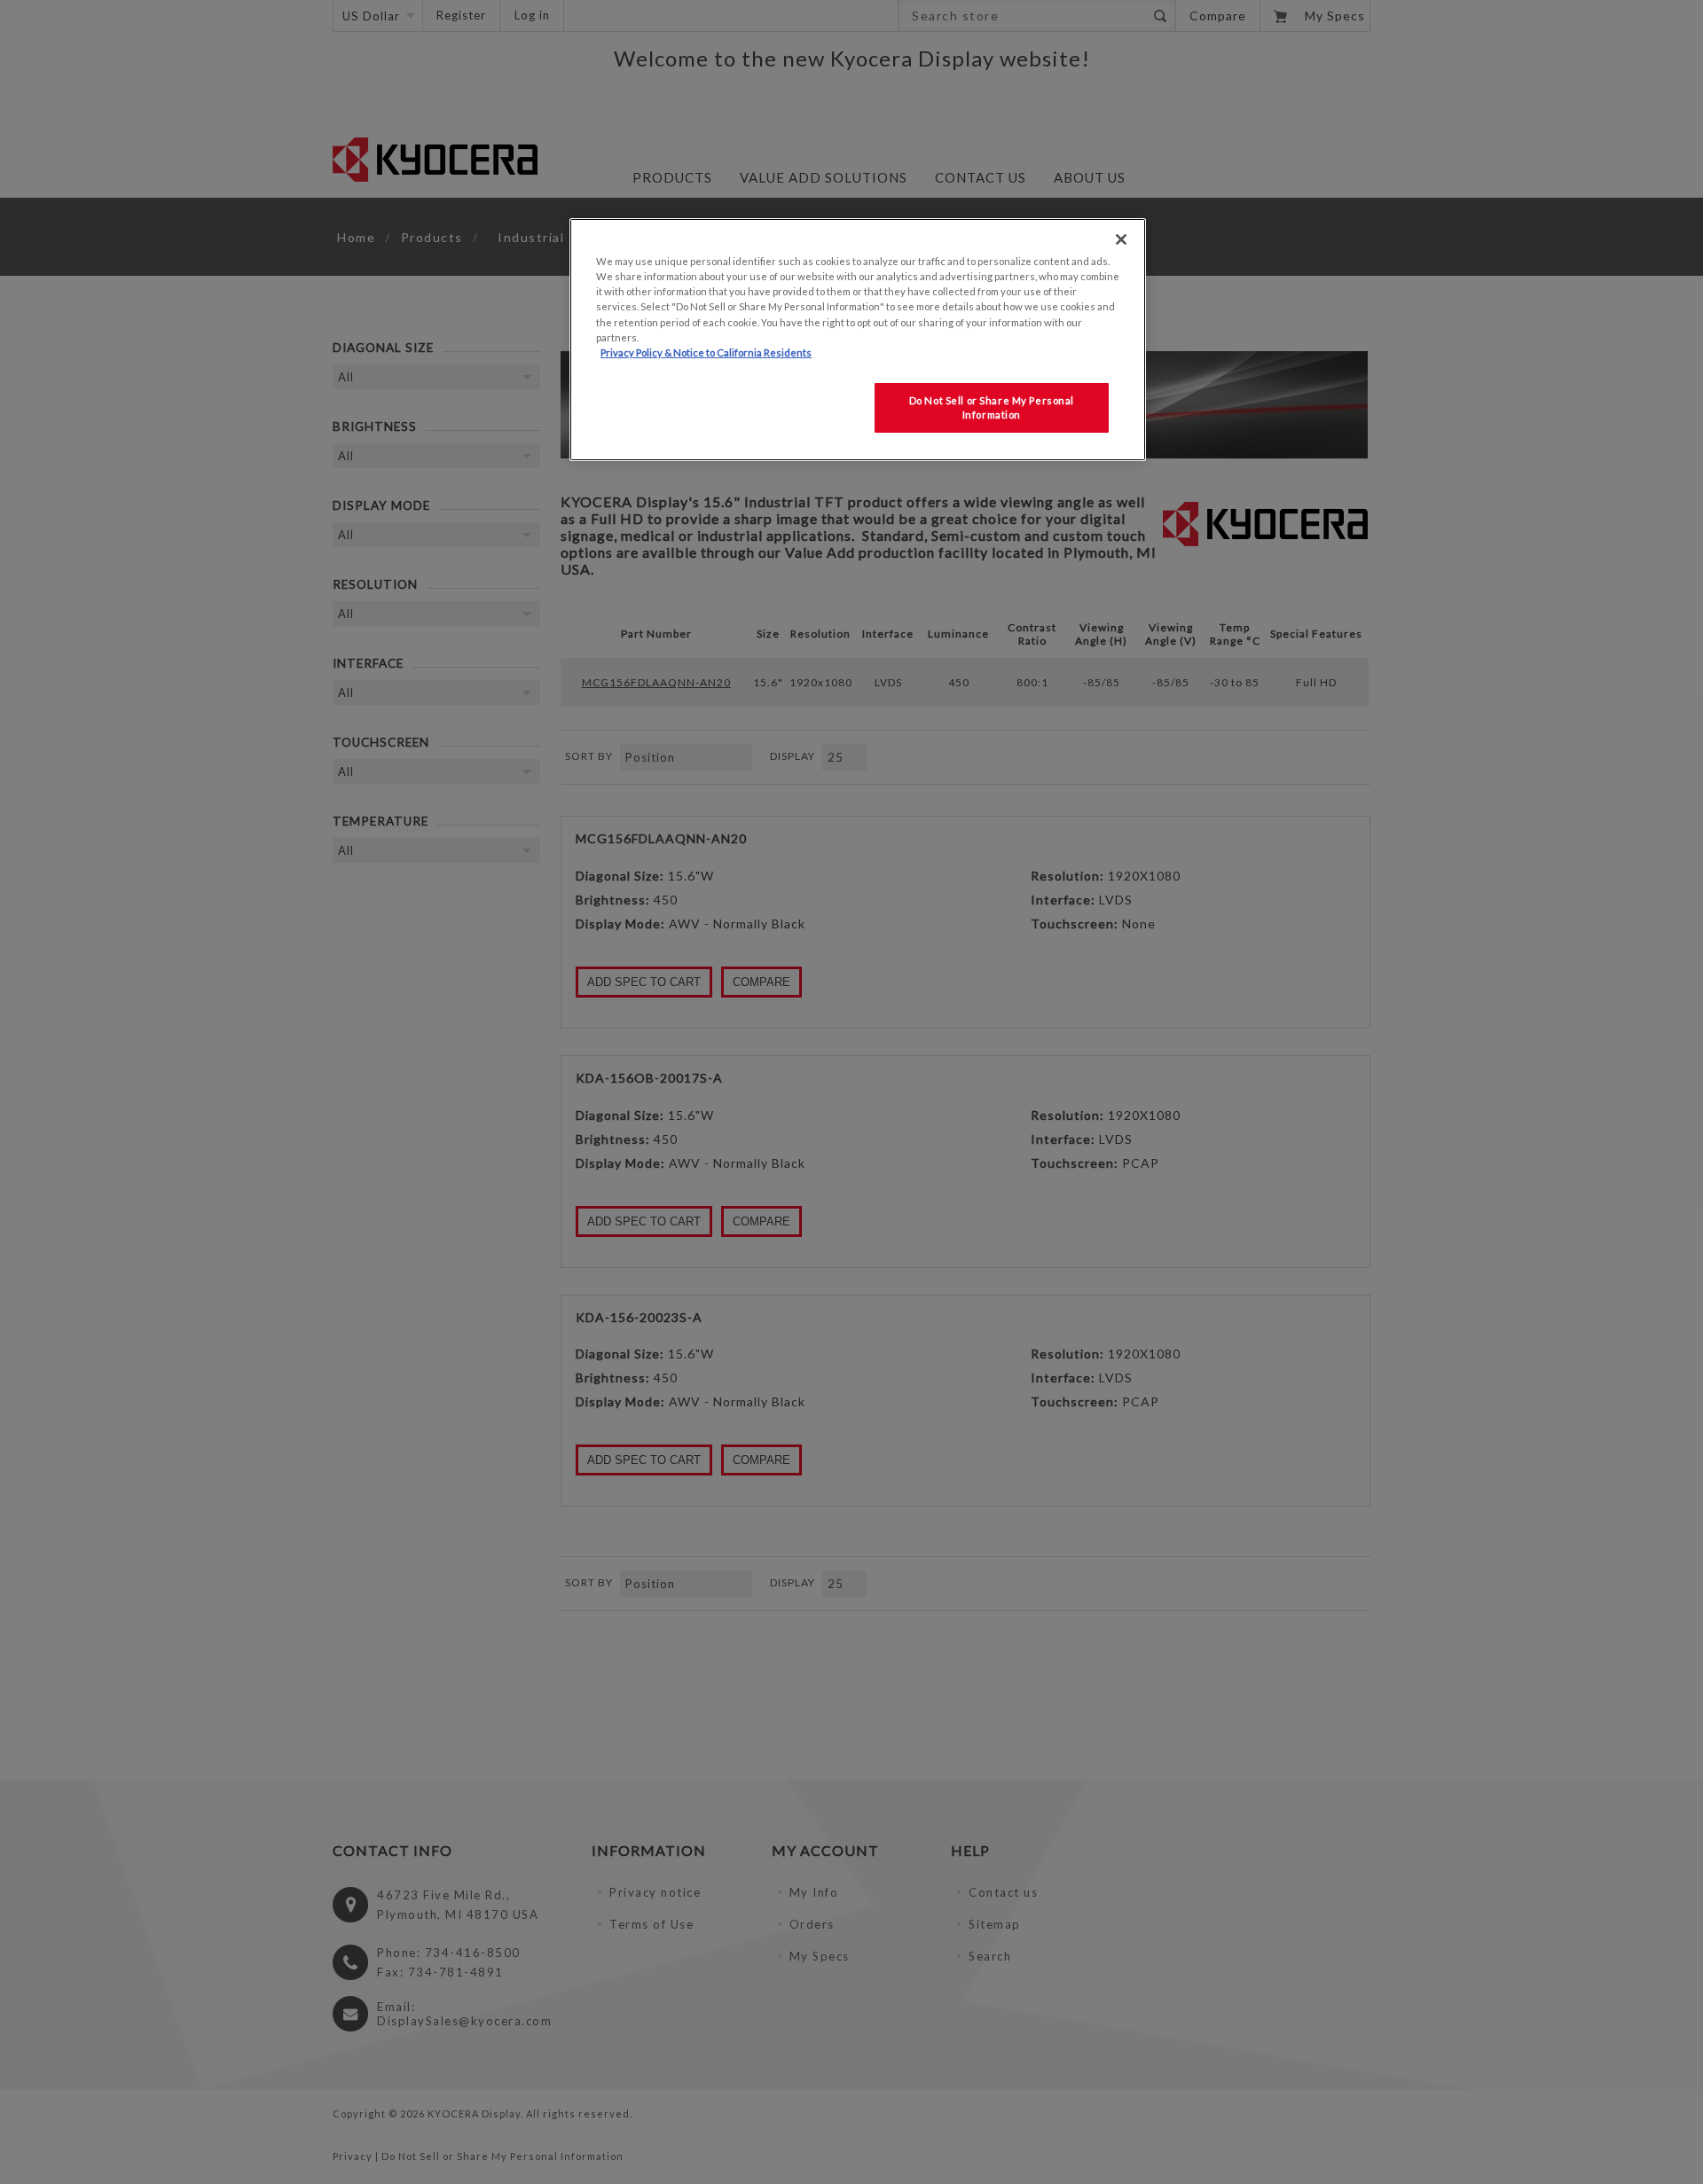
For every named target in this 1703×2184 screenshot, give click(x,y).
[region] (858, 339)
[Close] (1121, 239)
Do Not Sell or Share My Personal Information (992, 407)
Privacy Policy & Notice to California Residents (706, 352)
